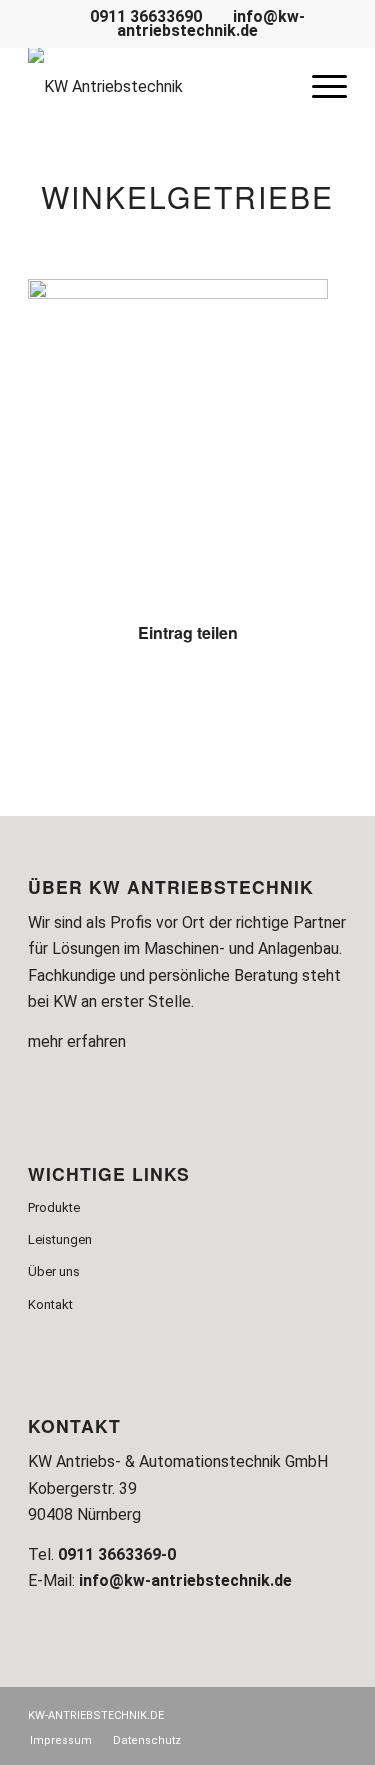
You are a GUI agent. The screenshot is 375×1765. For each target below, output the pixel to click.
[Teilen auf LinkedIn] (267, 693)
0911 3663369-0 (117, 1554)
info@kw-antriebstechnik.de (211, 23)
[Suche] (272, 87)
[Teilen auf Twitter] (109, 693)
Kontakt (50, 1304)
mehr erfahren (77, 1041)
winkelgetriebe (187, 196)
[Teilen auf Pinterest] (214, 693)
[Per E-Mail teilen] (320, 693)
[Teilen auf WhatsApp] (162, 693)
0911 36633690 (144, 16)
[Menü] (319, 87)
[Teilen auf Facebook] (55, 693)
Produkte (54, 1207)
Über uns (54, 1271)
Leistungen (60, 1239)
